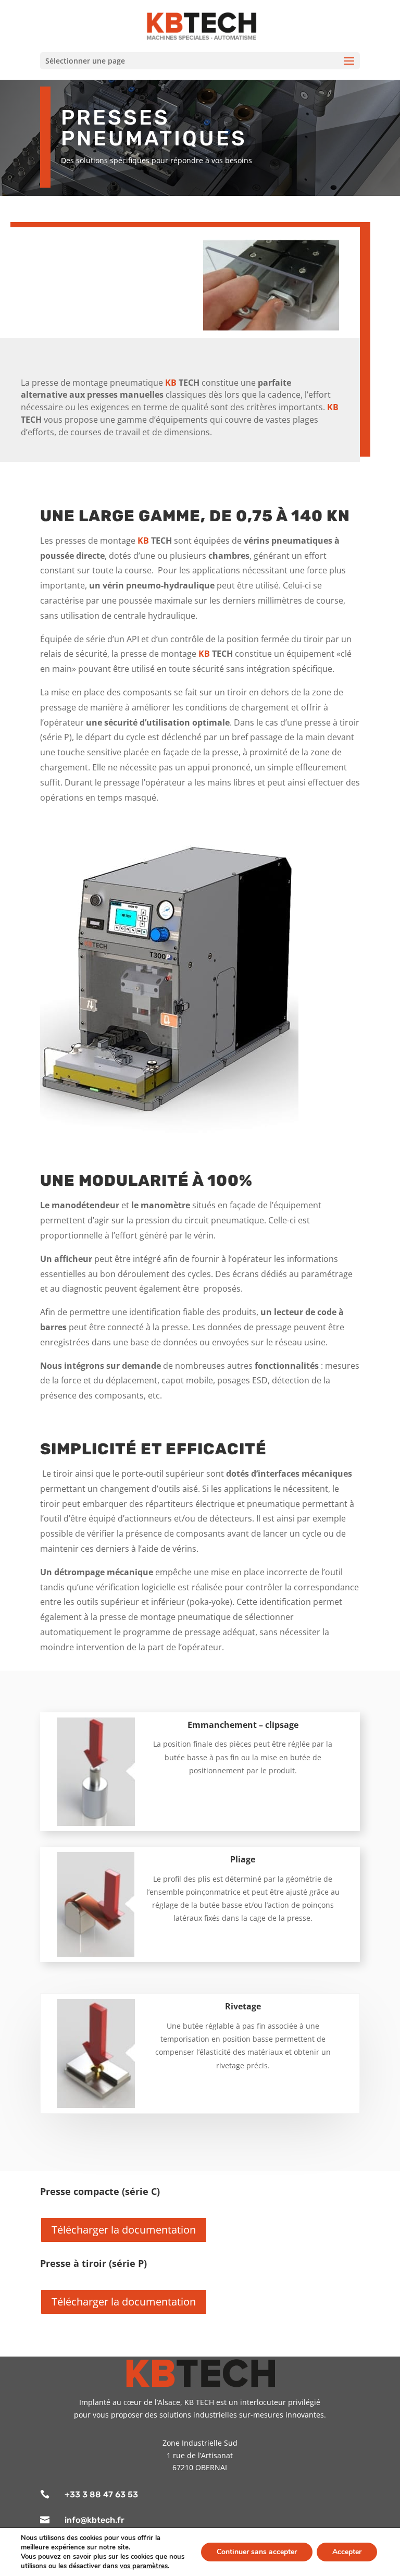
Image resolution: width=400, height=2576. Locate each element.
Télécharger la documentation (124, 2230)
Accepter (347, 2552)
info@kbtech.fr (95, 2520)
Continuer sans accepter (257, 2552)
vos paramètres (144, 2566)
